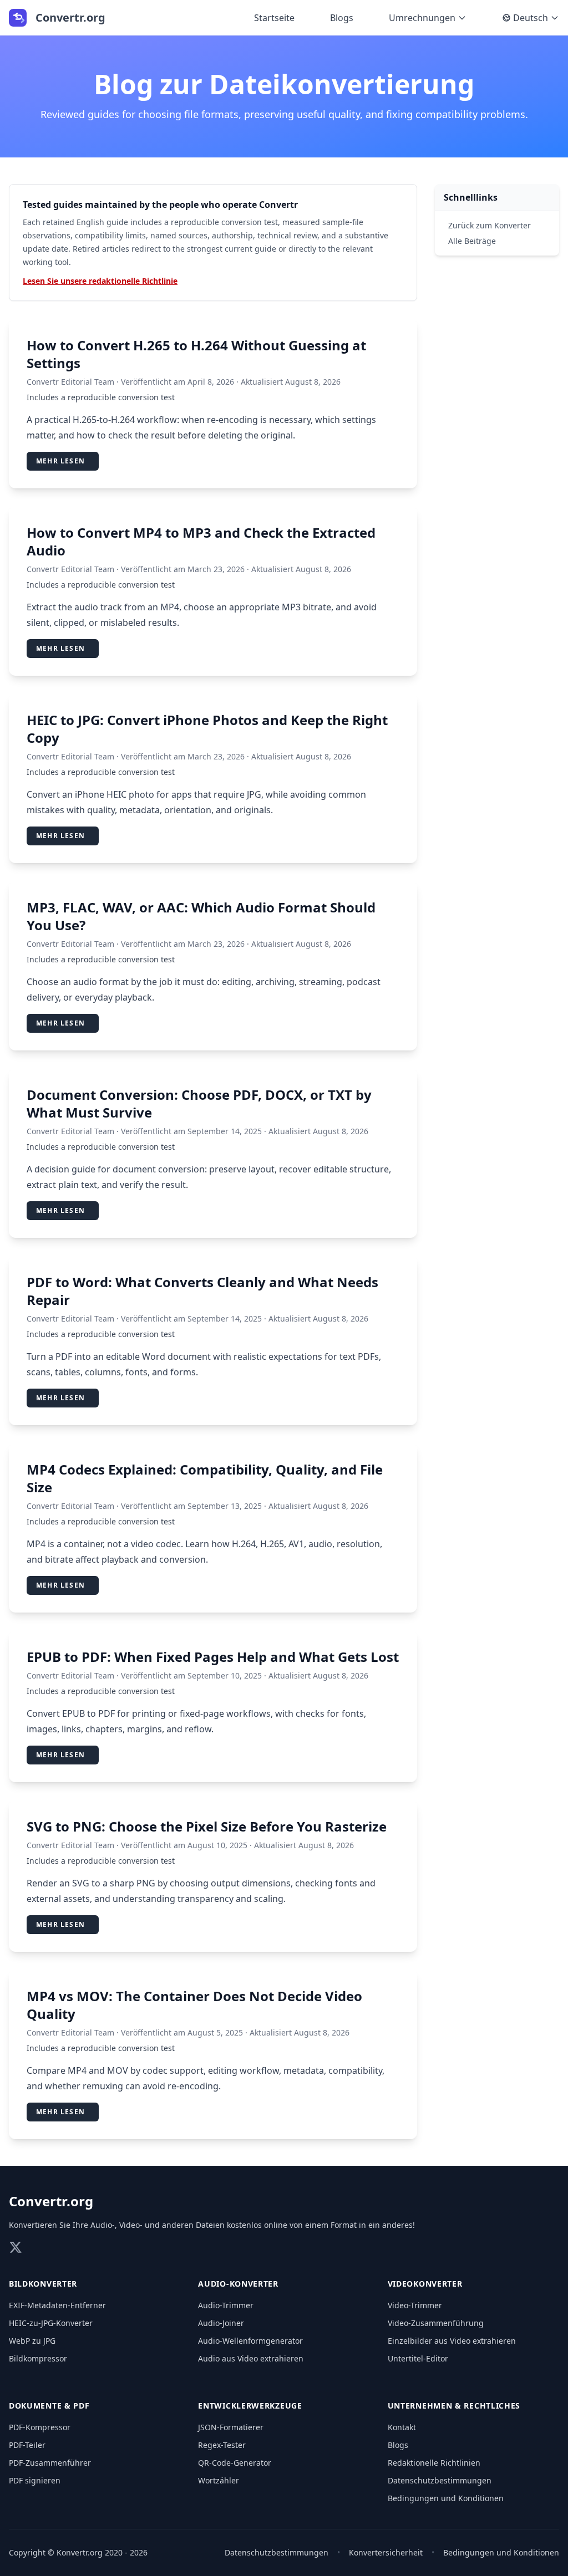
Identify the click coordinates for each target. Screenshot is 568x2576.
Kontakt (402, 2427)
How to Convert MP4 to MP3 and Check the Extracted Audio (201, 541)
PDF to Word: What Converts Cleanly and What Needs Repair (202, 1291)
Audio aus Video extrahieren (251, 2358)
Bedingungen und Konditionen (446, 2498)
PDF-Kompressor (40, 2427)
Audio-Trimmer (226, 2305)
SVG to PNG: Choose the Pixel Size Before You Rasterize (207, 1826)
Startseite (274, 18)
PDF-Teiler (27, 2445)
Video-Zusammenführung (436, 2323)
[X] (16, 2247)
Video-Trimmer (415, 2305)
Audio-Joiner (221, 2323)
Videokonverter (425, 2284)
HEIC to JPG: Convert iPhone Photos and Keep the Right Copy (207, 729)
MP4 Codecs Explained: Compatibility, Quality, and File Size (205, 1478)
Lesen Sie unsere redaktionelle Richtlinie (100, 281)
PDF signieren (35, 2480)
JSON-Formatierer (231, 2427)
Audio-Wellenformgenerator (250, 2341)
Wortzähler (219, 2480)
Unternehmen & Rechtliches (454, 2406)
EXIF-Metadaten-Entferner (57, 2305)
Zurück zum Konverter (490, 225)
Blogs (342, 18)
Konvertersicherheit (386, 2552)
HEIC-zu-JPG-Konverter (51, 2323)
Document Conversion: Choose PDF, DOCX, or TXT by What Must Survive (199, 1103)
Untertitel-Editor (418, 2358)
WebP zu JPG (32, 2341)
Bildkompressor (38, 2358)
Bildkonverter (43, 2284)
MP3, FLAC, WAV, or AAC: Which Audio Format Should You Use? (201, 916)
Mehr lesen (60, 461)
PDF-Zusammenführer (50, 2463)
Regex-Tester (222, 2445)
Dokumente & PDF (49, 2406)
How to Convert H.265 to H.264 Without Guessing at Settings (196, 354)
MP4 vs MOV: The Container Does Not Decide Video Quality (194, 2005)
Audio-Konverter (238, 2284)
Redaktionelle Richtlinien (434, 2463)
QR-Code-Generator (235, 2463)
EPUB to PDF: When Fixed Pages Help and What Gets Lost (213, 1657)
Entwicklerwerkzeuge (250, 2406)
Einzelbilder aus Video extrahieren (452, 2341)
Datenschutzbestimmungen (440, 2480)
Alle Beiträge (472, 241)
